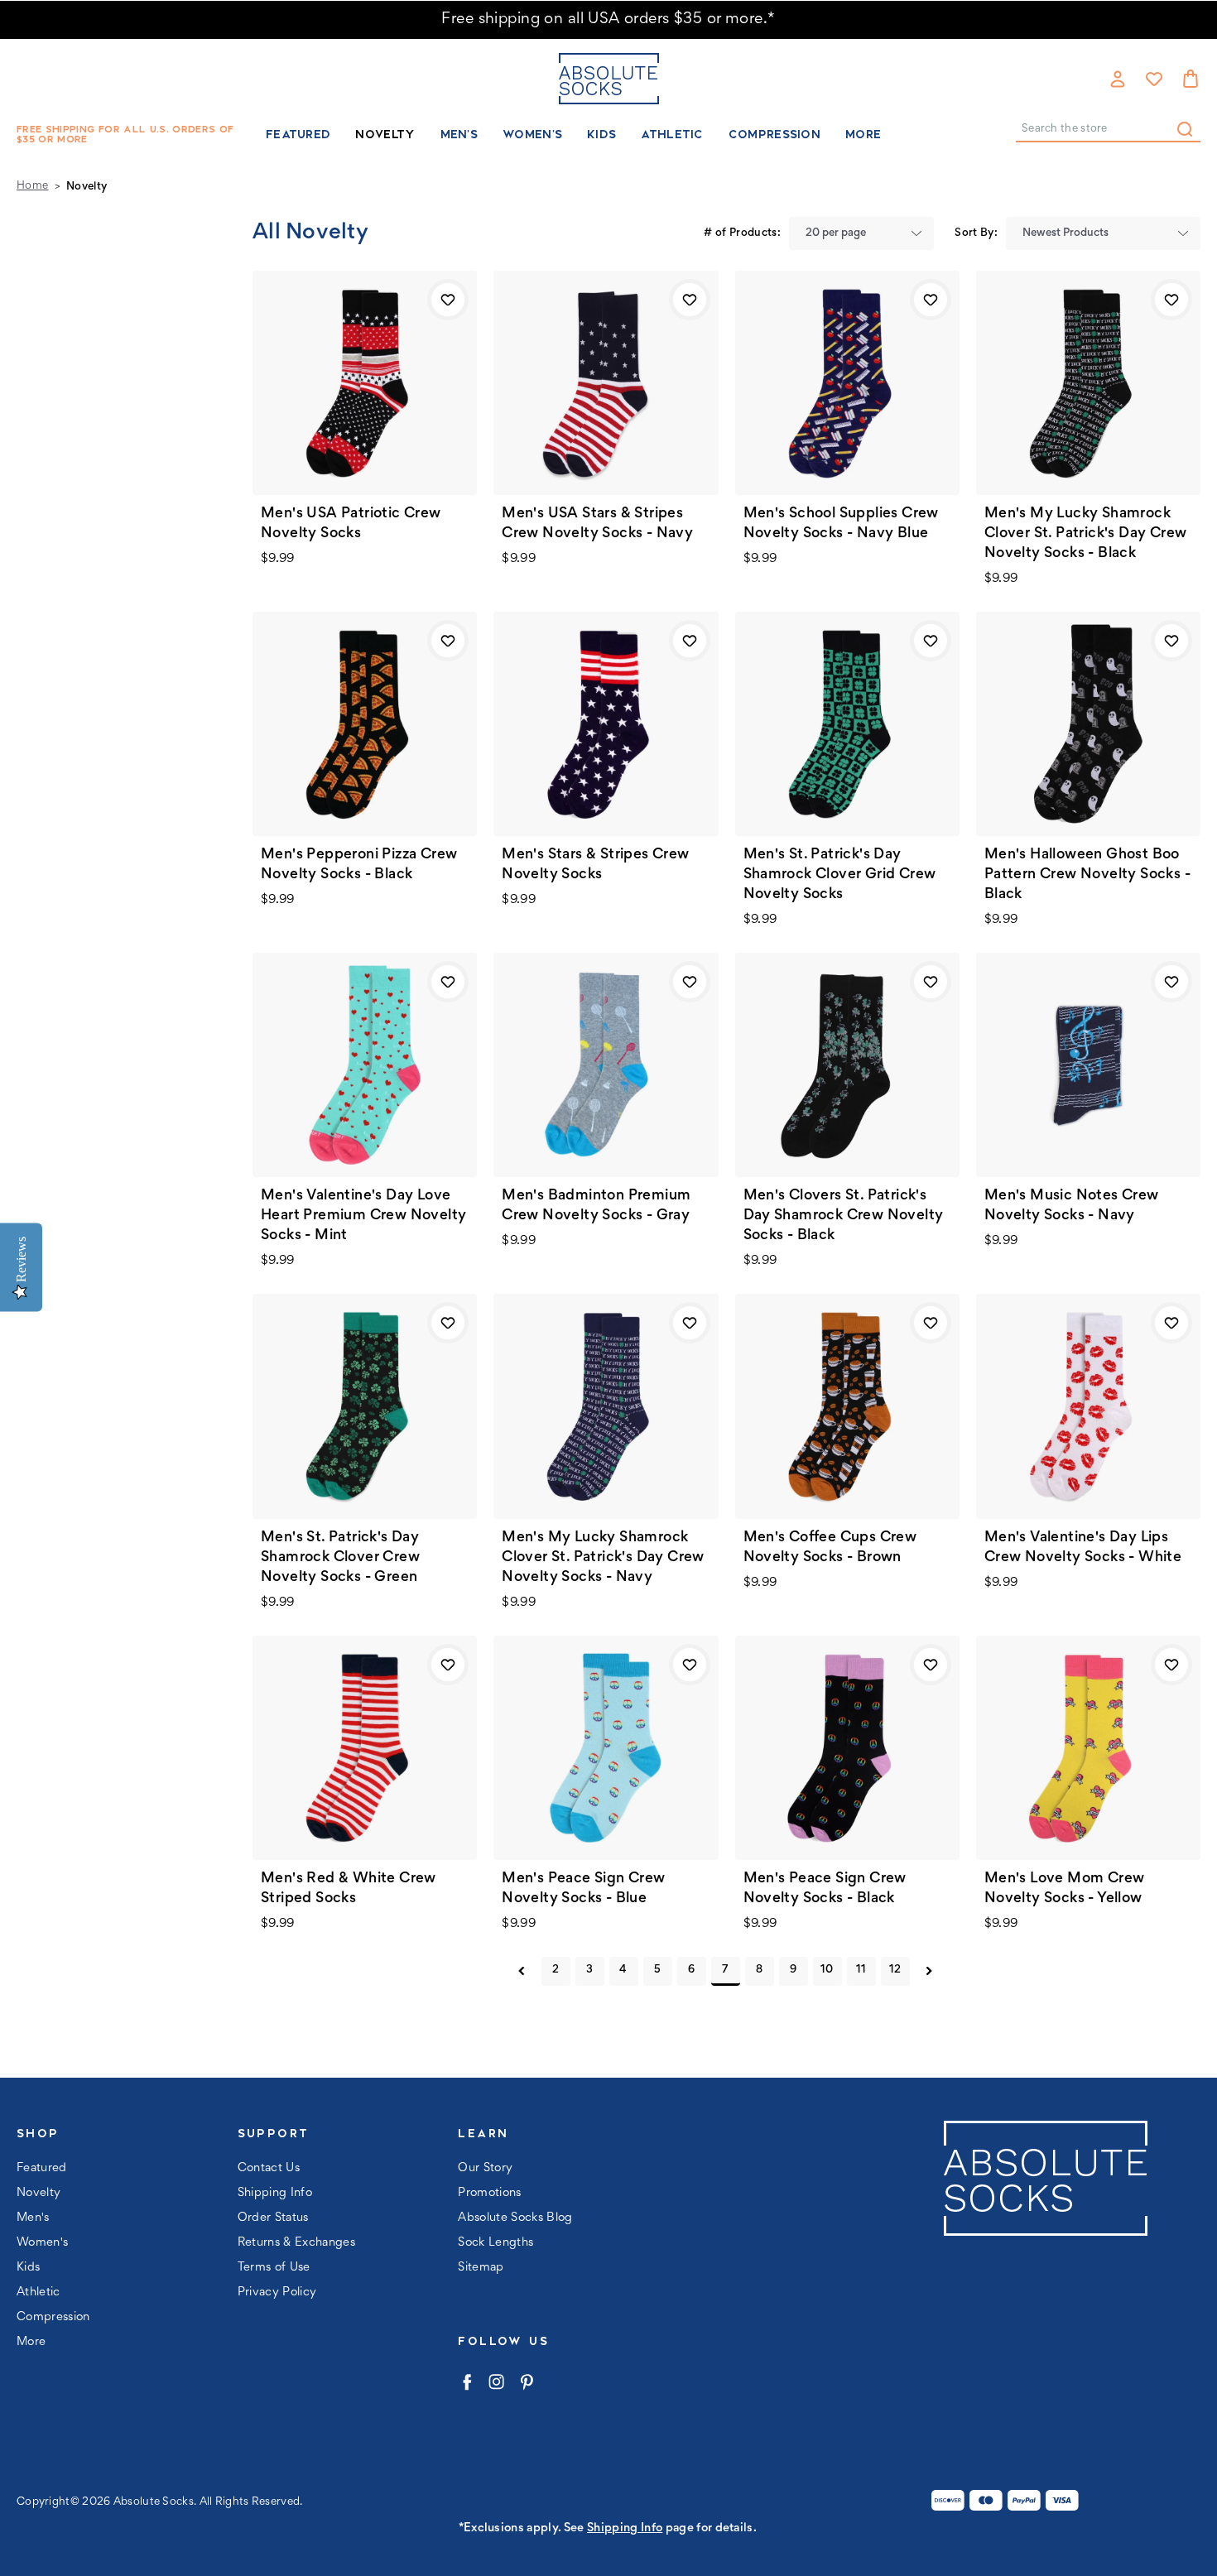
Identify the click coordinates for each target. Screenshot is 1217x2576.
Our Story (485, 2168)
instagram (496, 2382)
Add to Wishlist (448, 300)
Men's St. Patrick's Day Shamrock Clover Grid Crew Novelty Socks (840, 875)
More (863, 134)
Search (1185, 129)
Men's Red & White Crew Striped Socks (349, 1889)
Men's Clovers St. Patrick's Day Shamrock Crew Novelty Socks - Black (844, 1216)
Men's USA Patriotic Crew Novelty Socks (351, 524)
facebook (467, 2382)
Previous (522, 1971)
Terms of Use (274, 2268)
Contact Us (269, 2168)
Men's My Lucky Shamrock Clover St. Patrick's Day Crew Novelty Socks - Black (1086, 534)
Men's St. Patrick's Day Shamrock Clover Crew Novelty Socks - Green (340, 1558)
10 (827, 1970)
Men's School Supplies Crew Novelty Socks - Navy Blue (841, 524)
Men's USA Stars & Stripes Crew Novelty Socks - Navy (597, 524)
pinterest (526, 2382)
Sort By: (976, 233)
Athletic (672, 134)
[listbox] (861, 233)
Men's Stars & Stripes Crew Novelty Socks (595, 865)
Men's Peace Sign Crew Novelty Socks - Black (825, 1889)
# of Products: (742, 233)
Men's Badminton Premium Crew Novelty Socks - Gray (596, 1206)
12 (895, 1970)
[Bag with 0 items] (1191, 79)
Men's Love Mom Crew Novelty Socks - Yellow (1065, 1889)
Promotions (489, 2193)
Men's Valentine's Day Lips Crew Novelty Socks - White (1083, 1548)
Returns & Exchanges (296, 2243)
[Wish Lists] (1154, 79)
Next (929, 1971)
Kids (601, 134)
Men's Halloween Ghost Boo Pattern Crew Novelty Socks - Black (1087, 875)
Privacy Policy (277, 2292)
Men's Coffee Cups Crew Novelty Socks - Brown (830, 1548)
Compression (774, 134)
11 (861, 1970)
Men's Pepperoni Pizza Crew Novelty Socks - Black (359, 865)
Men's (459, 134)
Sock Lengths (495, 2243)
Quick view (365, 382)
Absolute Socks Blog (515, 2218)
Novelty (385, 134)
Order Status (273, 2218)
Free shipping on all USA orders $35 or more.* (608, 19)
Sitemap (481, 2268)
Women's (532, 134)
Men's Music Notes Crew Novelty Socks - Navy (1072, 1206)
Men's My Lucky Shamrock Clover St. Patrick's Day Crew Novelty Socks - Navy (603, 1558)
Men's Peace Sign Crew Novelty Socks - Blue (583, 1889)
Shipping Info (275, 2193)
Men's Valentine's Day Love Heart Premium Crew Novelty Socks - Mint (363, 1216)
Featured (298, 134)
